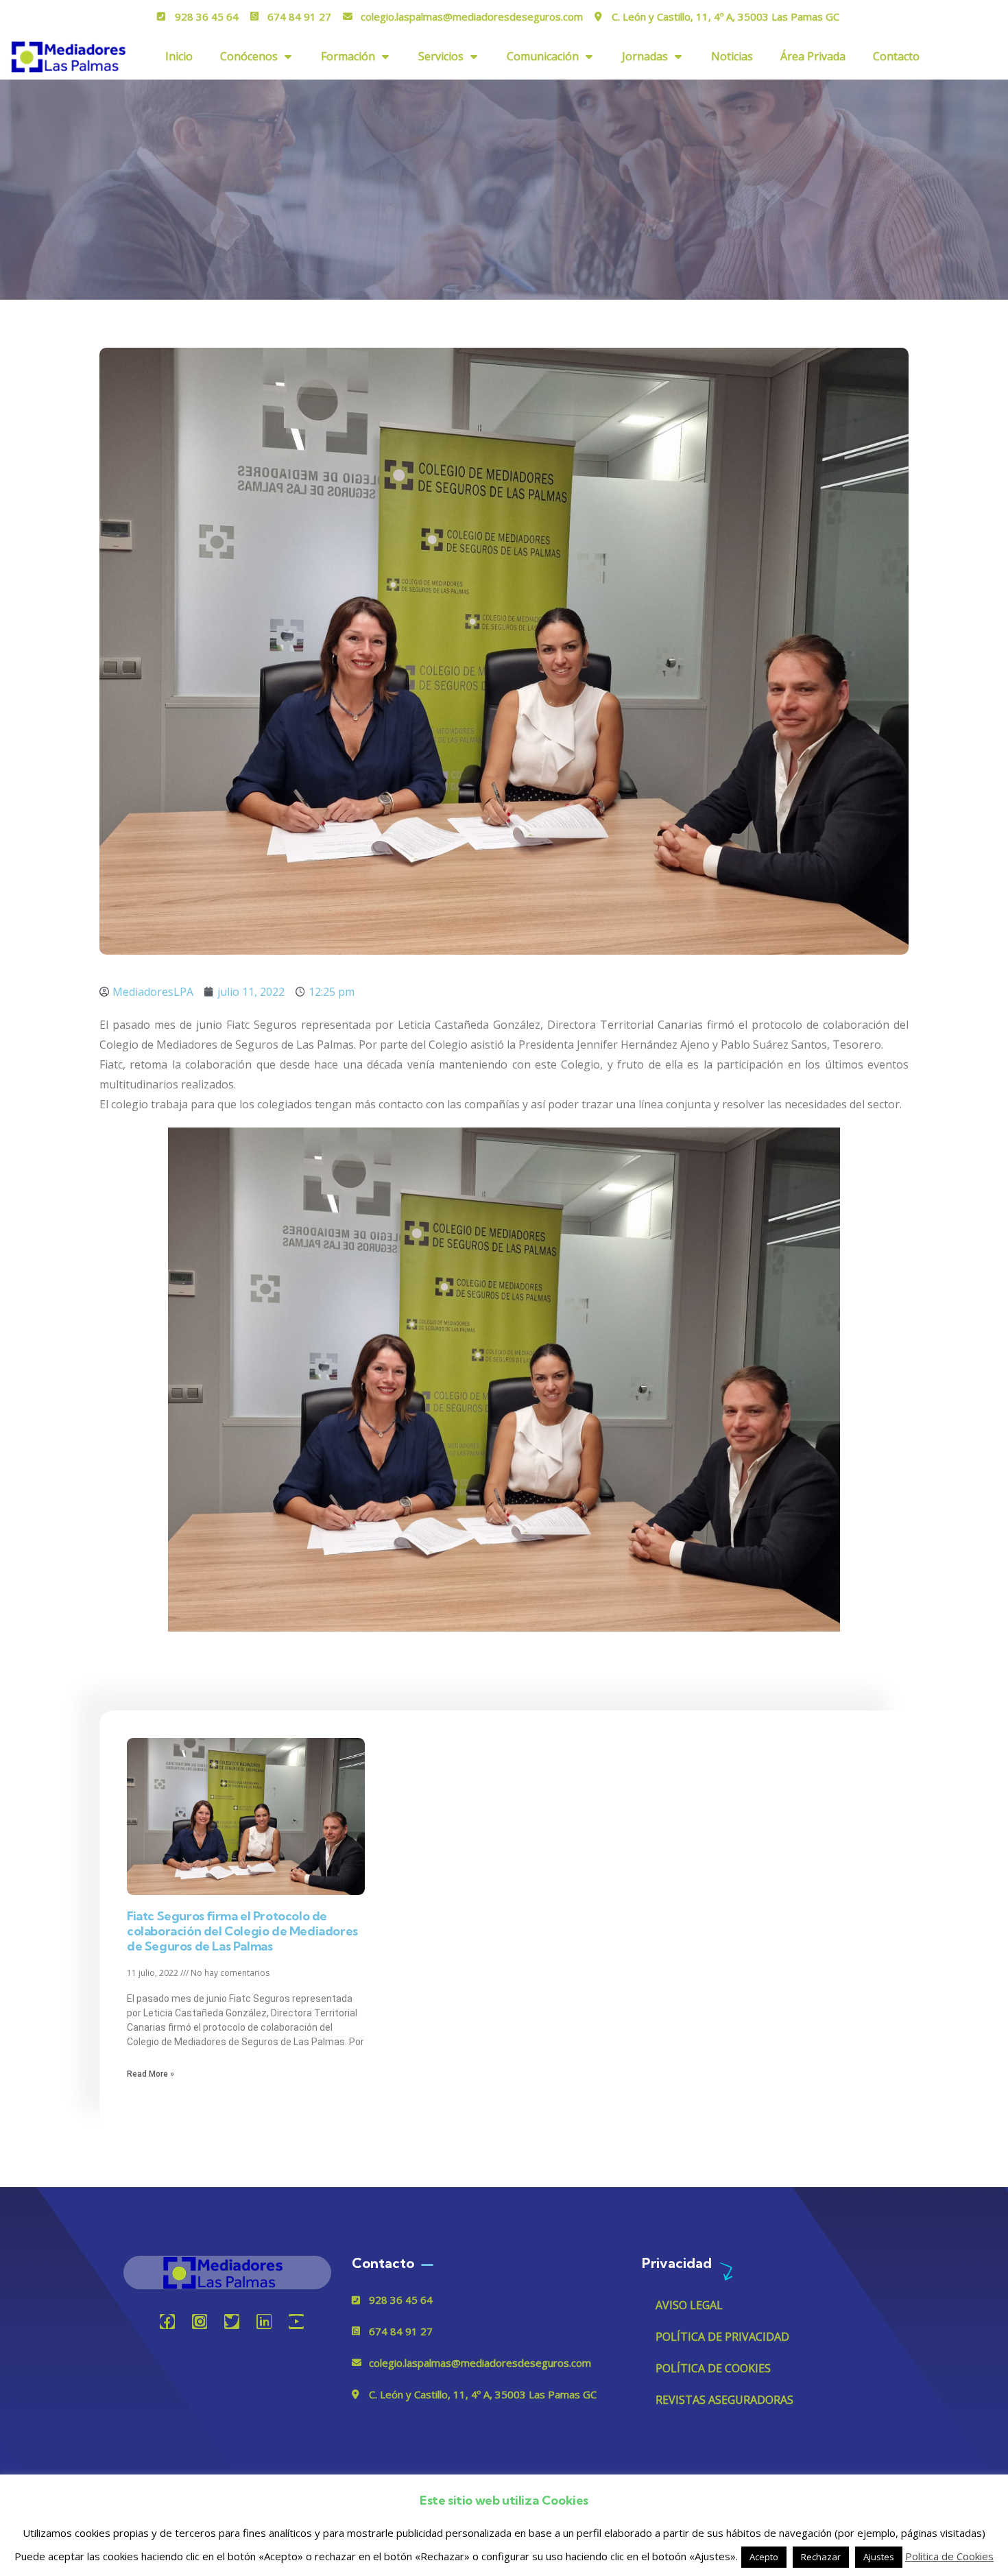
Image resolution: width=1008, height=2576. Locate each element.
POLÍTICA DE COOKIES (713, 2368)
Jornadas (645, 56)
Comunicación (543, 56)
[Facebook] (167, 2322)
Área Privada (813, 56)
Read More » (151, 2074)
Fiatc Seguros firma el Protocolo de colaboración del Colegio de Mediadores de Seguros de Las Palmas (242, 1931)
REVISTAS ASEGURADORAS (724, 2400)
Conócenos (249, 56)
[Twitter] (232, 2322)
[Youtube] (296, 2322)
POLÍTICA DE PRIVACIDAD (722, 2337)
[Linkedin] (264, 2322)
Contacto (896, 56)
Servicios (441, 56)
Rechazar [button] (821, 2557)
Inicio (179, 56)
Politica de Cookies (949, 2556)
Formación (348, 56)
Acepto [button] (764, 2557)
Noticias (732, 56)
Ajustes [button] (879, 2557)
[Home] (227, 2273)
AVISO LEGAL (689, 2305)
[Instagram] (200, 2322)
